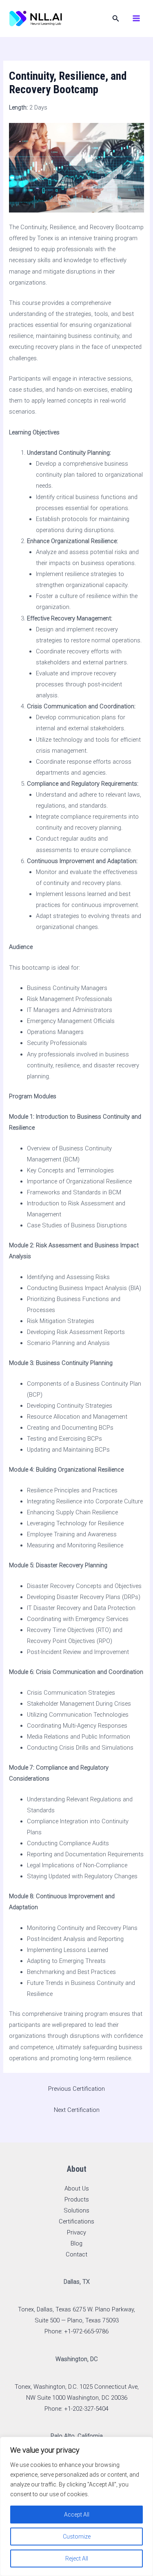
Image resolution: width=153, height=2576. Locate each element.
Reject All (77, 2558)
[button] (116, 19)
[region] (76, 2506)
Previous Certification (76, 2089)
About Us (77, 2188)
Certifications (76, 2221)
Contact (76, 2254)
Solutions (76, 2210)
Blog (76, 2243)
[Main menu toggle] (136, 18)
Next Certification (77, 2110)
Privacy (76, 2232)
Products (77, 2199)
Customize (77, 2537)
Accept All (77, 2515)
